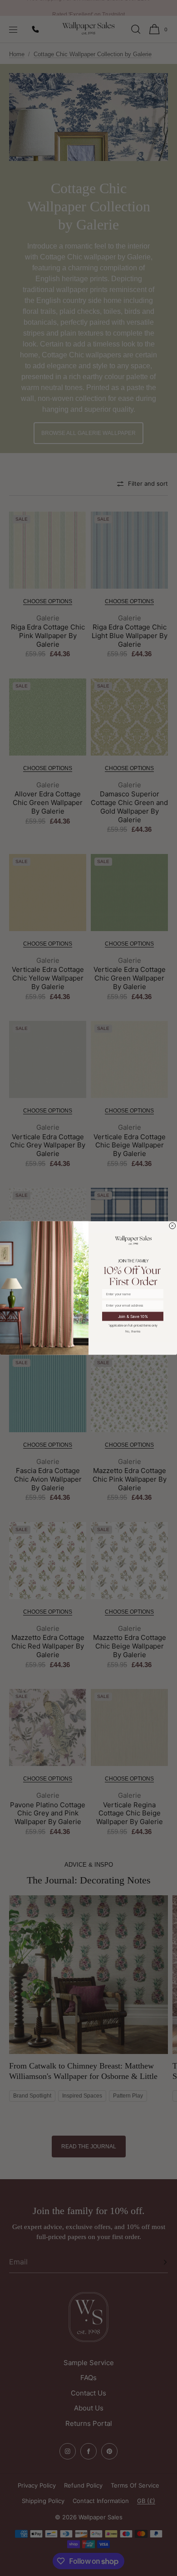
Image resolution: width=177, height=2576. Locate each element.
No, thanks (133, 1331)
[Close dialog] (173, 1226)
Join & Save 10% (133, 1316)
